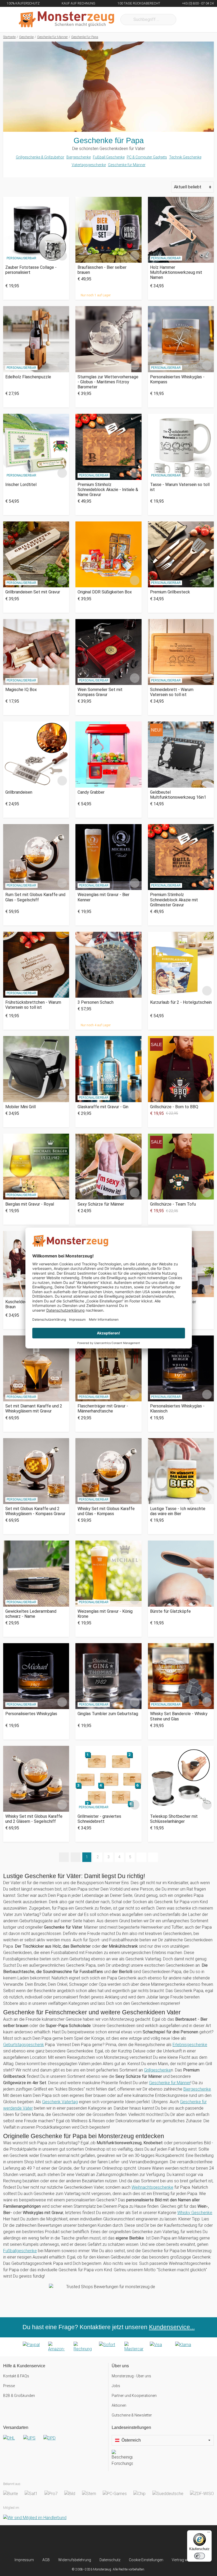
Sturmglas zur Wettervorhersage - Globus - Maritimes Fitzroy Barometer (108, 382)
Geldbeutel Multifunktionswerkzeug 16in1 (178, 795)
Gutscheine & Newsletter (132, 2415)
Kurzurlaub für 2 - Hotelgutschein (181, 1002)
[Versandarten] (54, 2442)
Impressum (24, 2560)
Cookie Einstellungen (146, 2560)
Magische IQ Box (21, 690)
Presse (9, 2386)
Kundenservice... (172, 2327)
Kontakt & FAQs (16, 2376)
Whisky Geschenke (195, 2213)
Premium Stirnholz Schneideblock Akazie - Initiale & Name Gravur (108, 490)
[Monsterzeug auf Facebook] (99, 2541)
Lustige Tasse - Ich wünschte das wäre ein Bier (178, 1511)
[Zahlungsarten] (108, 2347)
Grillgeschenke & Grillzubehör (40, 157)
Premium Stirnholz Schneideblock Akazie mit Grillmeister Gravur (174, 900)
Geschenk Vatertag (60, 2102)
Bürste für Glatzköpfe (170, 1611)
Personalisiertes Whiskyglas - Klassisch (177, 1409)
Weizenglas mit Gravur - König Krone (105, 1614)
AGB (46, 2560)
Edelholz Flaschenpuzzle (28, 377)
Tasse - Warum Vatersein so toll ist (180, 487)
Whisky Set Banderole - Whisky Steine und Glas (179, 1716)
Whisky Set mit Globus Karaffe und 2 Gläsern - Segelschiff (34, 1819)
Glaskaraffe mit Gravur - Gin (103, 1107)
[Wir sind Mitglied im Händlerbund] (35, 2518)
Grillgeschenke (157, 2070)
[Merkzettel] (187, 20)
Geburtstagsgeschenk (24, 2045)
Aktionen (119, 2405)
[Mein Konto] (203, 20)
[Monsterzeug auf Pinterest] (118, 2541)
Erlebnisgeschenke (190, 2045)
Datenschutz (110, 2560)
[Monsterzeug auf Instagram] (79, 2541)
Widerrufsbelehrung (75, 2560)
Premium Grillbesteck (170, 592)
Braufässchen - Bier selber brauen (102, 270)
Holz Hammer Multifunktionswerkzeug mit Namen (176, 272)
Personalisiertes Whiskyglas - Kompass (177, 379)
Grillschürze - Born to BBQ (174, 1107)
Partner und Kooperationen (134, 2396)
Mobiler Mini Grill (21, 1107)
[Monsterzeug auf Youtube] (138, 2541)
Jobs (116, 2386)
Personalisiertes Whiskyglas (31, 1714)
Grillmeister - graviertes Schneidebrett (99, 1819)
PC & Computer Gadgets (147, 157)
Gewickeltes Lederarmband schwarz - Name (31, 1614)
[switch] (200, 2556)
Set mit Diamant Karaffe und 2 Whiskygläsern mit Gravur (34, 1409)
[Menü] (209, 2533)
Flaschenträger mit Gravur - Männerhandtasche (103, 1409)
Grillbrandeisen (19, 792)
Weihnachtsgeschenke (152, 2187)
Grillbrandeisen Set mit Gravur (33, 592)
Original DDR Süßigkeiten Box (105, 592)
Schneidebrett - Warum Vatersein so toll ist (172, 692)
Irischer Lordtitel (21, 485)
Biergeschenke (79, 157)
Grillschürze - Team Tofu (173, 1204)
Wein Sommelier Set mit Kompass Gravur (100, 692)
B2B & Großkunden (19, 2396)
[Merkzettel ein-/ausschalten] (62, 256)
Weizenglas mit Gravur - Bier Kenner (103, 897)
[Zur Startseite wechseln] (66, 20)
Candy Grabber (91, 792)
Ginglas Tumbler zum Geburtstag (108, 1714)
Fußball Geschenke (109, 157)
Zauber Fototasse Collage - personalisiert (31, 270)
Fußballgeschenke (20, 2251)
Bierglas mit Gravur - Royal (30, 1204)
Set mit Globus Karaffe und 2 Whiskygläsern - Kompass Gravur (35, 1511)
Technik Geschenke (185, 157)
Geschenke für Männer (127, 165)
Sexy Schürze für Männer (101, 1204)
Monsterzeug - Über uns (131, 2376)
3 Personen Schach (96, 1002)
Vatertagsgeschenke (89, 165)
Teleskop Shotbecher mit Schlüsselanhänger (174, 1819)
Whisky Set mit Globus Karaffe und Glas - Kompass (106, 1511)
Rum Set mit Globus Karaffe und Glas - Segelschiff (35, 897)
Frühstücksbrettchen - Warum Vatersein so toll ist (33, 1005)
